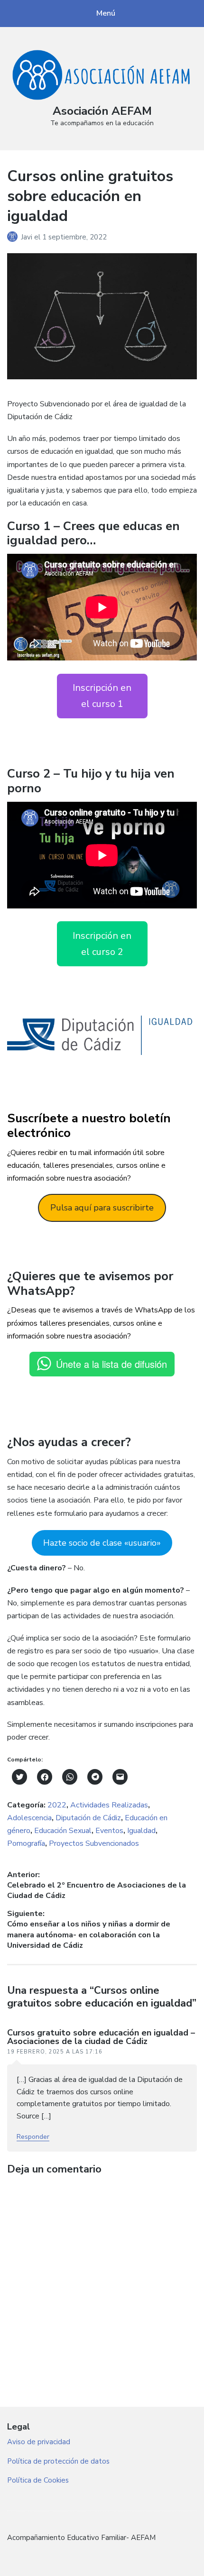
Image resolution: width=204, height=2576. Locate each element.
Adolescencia (29, 1818)
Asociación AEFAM (102, 111)
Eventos (109, 1831)
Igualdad (141, 1831)
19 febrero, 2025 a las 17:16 (55, 2052)
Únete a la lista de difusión (111, 1364)
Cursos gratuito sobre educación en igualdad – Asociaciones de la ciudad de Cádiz (101, 2037)
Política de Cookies (38, 2480)
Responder (33, 2137)
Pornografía (26, 1843)
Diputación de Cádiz (88, 1818)
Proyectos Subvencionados (94, 1843)
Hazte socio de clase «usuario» (102, 1543)
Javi (28, 237)
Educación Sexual (63, 1831)
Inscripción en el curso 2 (102, 944)
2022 (57, 1805)
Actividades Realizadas (109, 1805)
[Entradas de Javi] (14, 237)
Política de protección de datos (58, 2461)
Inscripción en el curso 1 (102, 696)
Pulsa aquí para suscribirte (102, 1208)
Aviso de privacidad (39, 2442)
